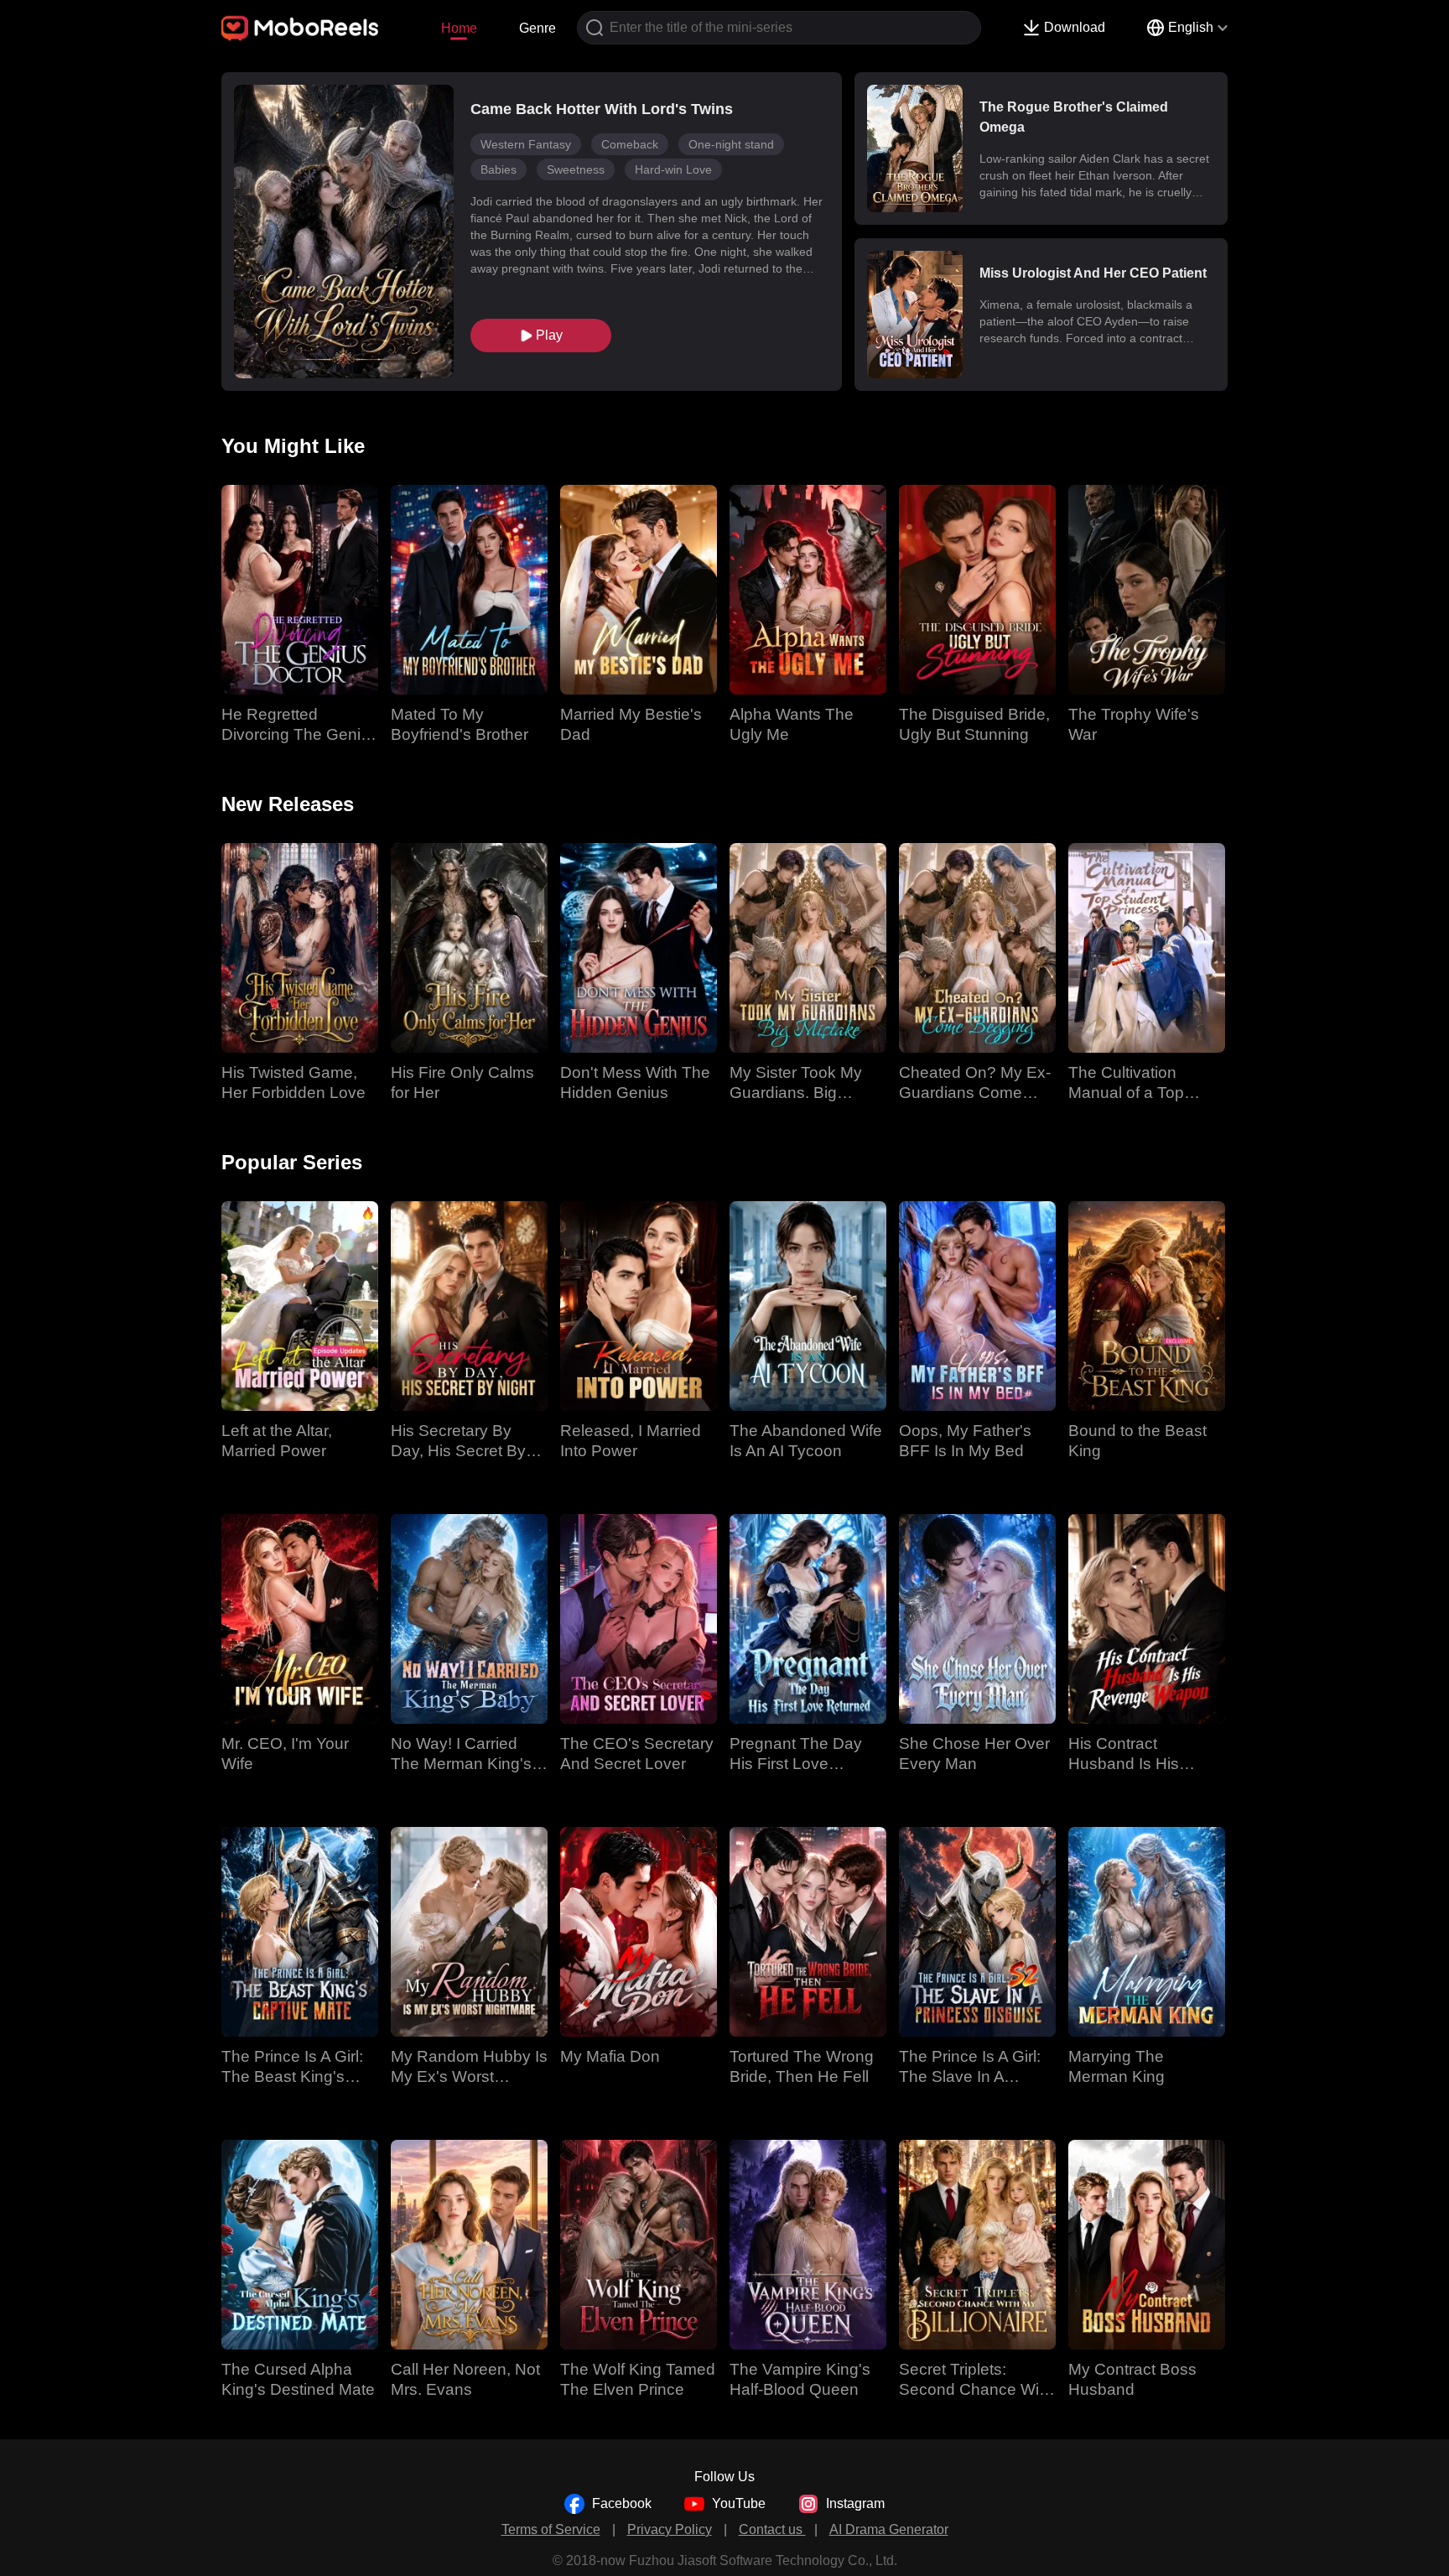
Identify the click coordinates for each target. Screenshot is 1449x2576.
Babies (499, 169)
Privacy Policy (670, 2529)
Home (459, 28)
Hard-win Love (673, 169)
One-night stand (731, 144)
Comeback (630, 144)
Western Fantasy (526, 144)
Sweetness (576, 169)
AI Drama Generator (889, 2529)
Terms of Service (551, 2529)
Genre (538, 28)
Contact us (772, 2529)
